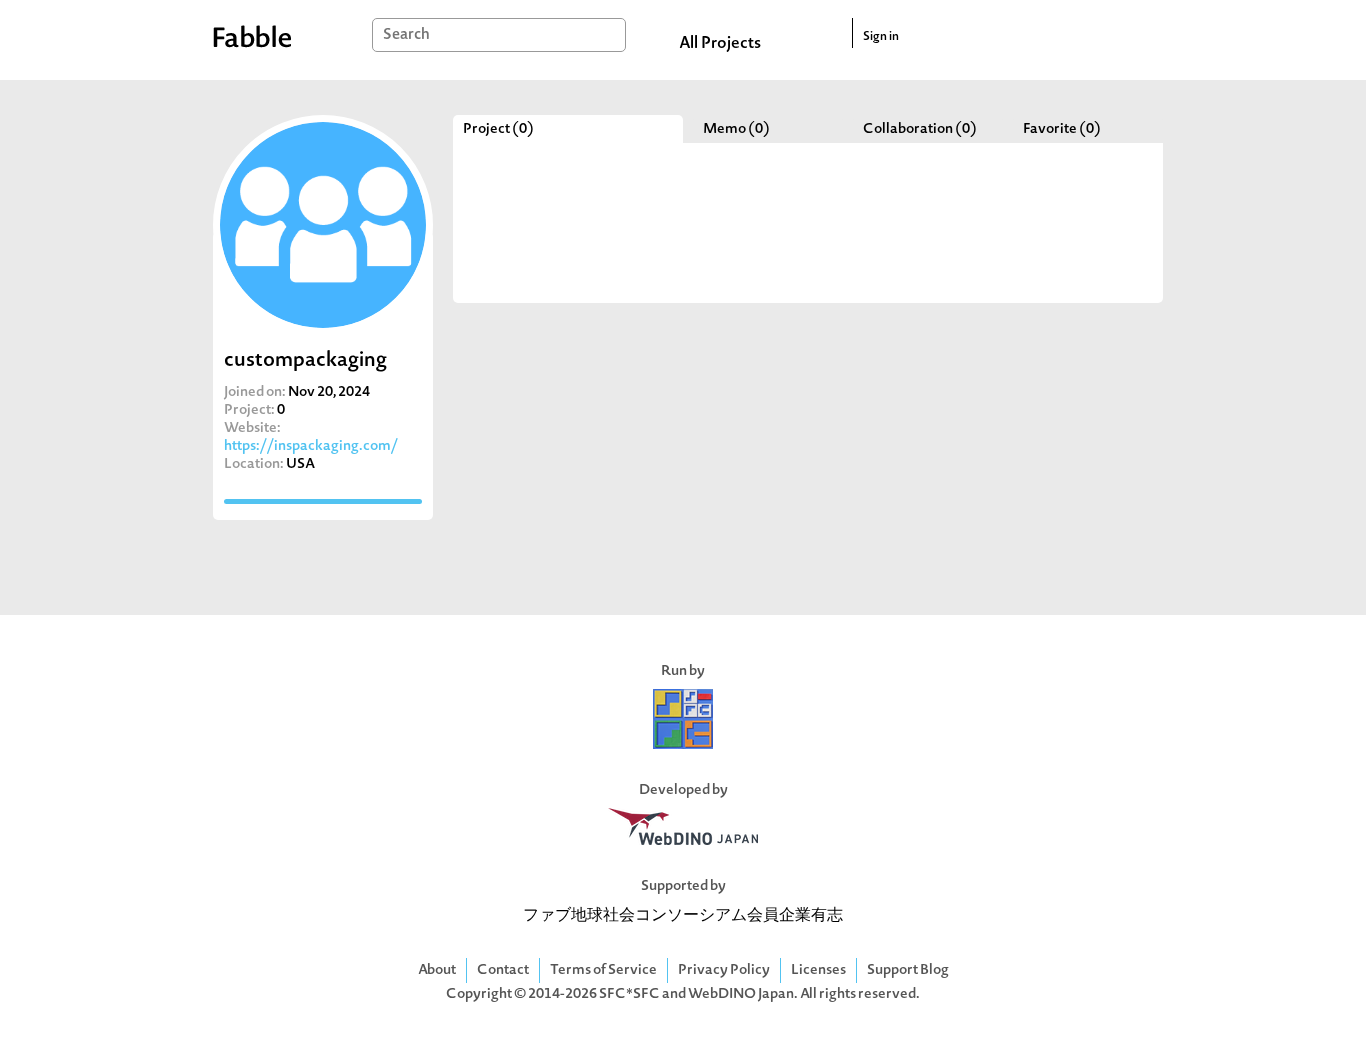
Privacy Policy (724, 970)
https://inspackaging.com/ (311, 446)
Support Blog (908, 970)
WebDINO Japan (741, 994)
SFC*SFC (629, 994)
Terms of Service (603, 970)
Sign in (881, 37)
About (437, 970)
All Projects (720, 44)
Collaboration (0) (920, 129)
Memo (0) (736, 129)
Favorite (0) (1062, 129)
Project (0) (498, 129)
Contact (503, 970)
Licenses (818, 970)
